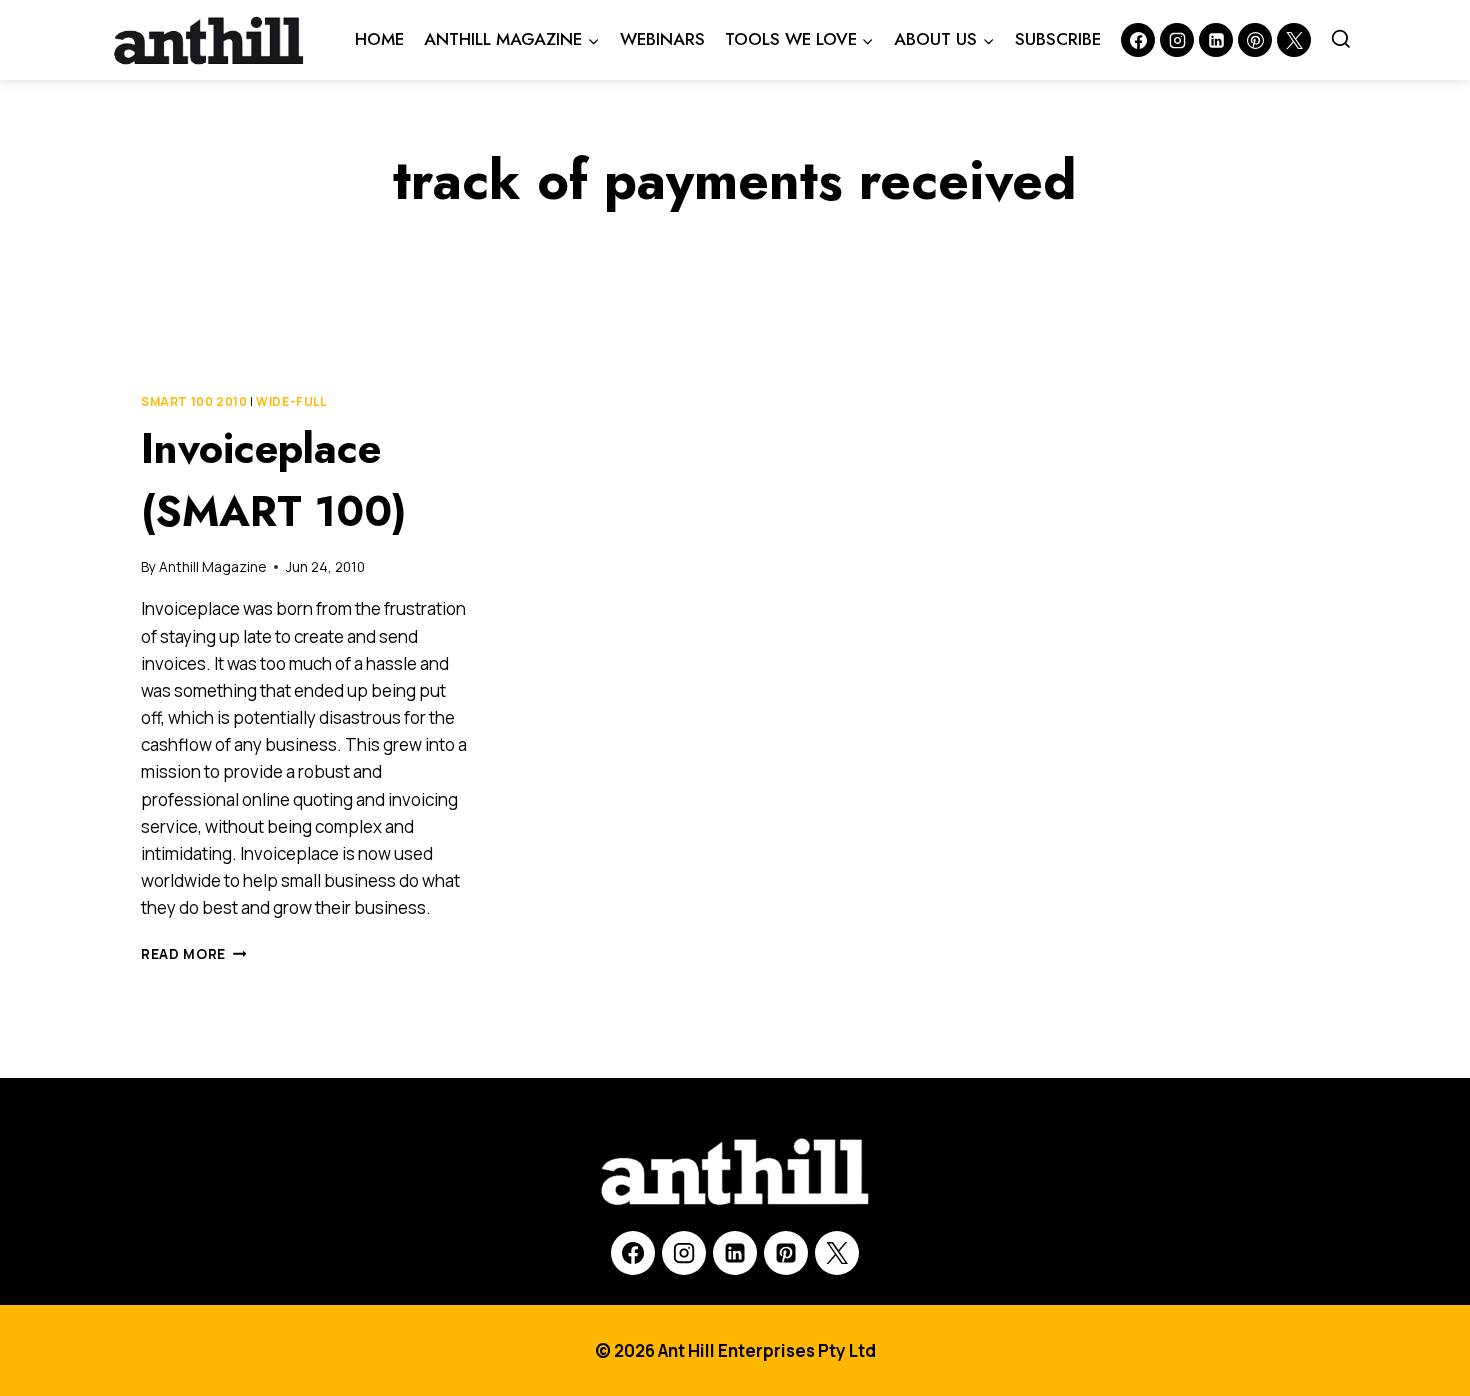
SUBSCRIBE (1058, 39)
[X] (837, 1253)
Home (379, 39)
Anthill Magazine (212, 567)
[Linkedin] (1216, 40)
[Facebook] (1138, 40)
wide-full (291, 401)
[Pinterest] (1255, 40)
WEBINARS (662, 39)
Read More (194, 954)
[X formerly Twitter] (1294, 40)
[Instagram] (1177, 40)
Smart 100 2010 (194, 401)
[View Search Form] (1341, 40)
